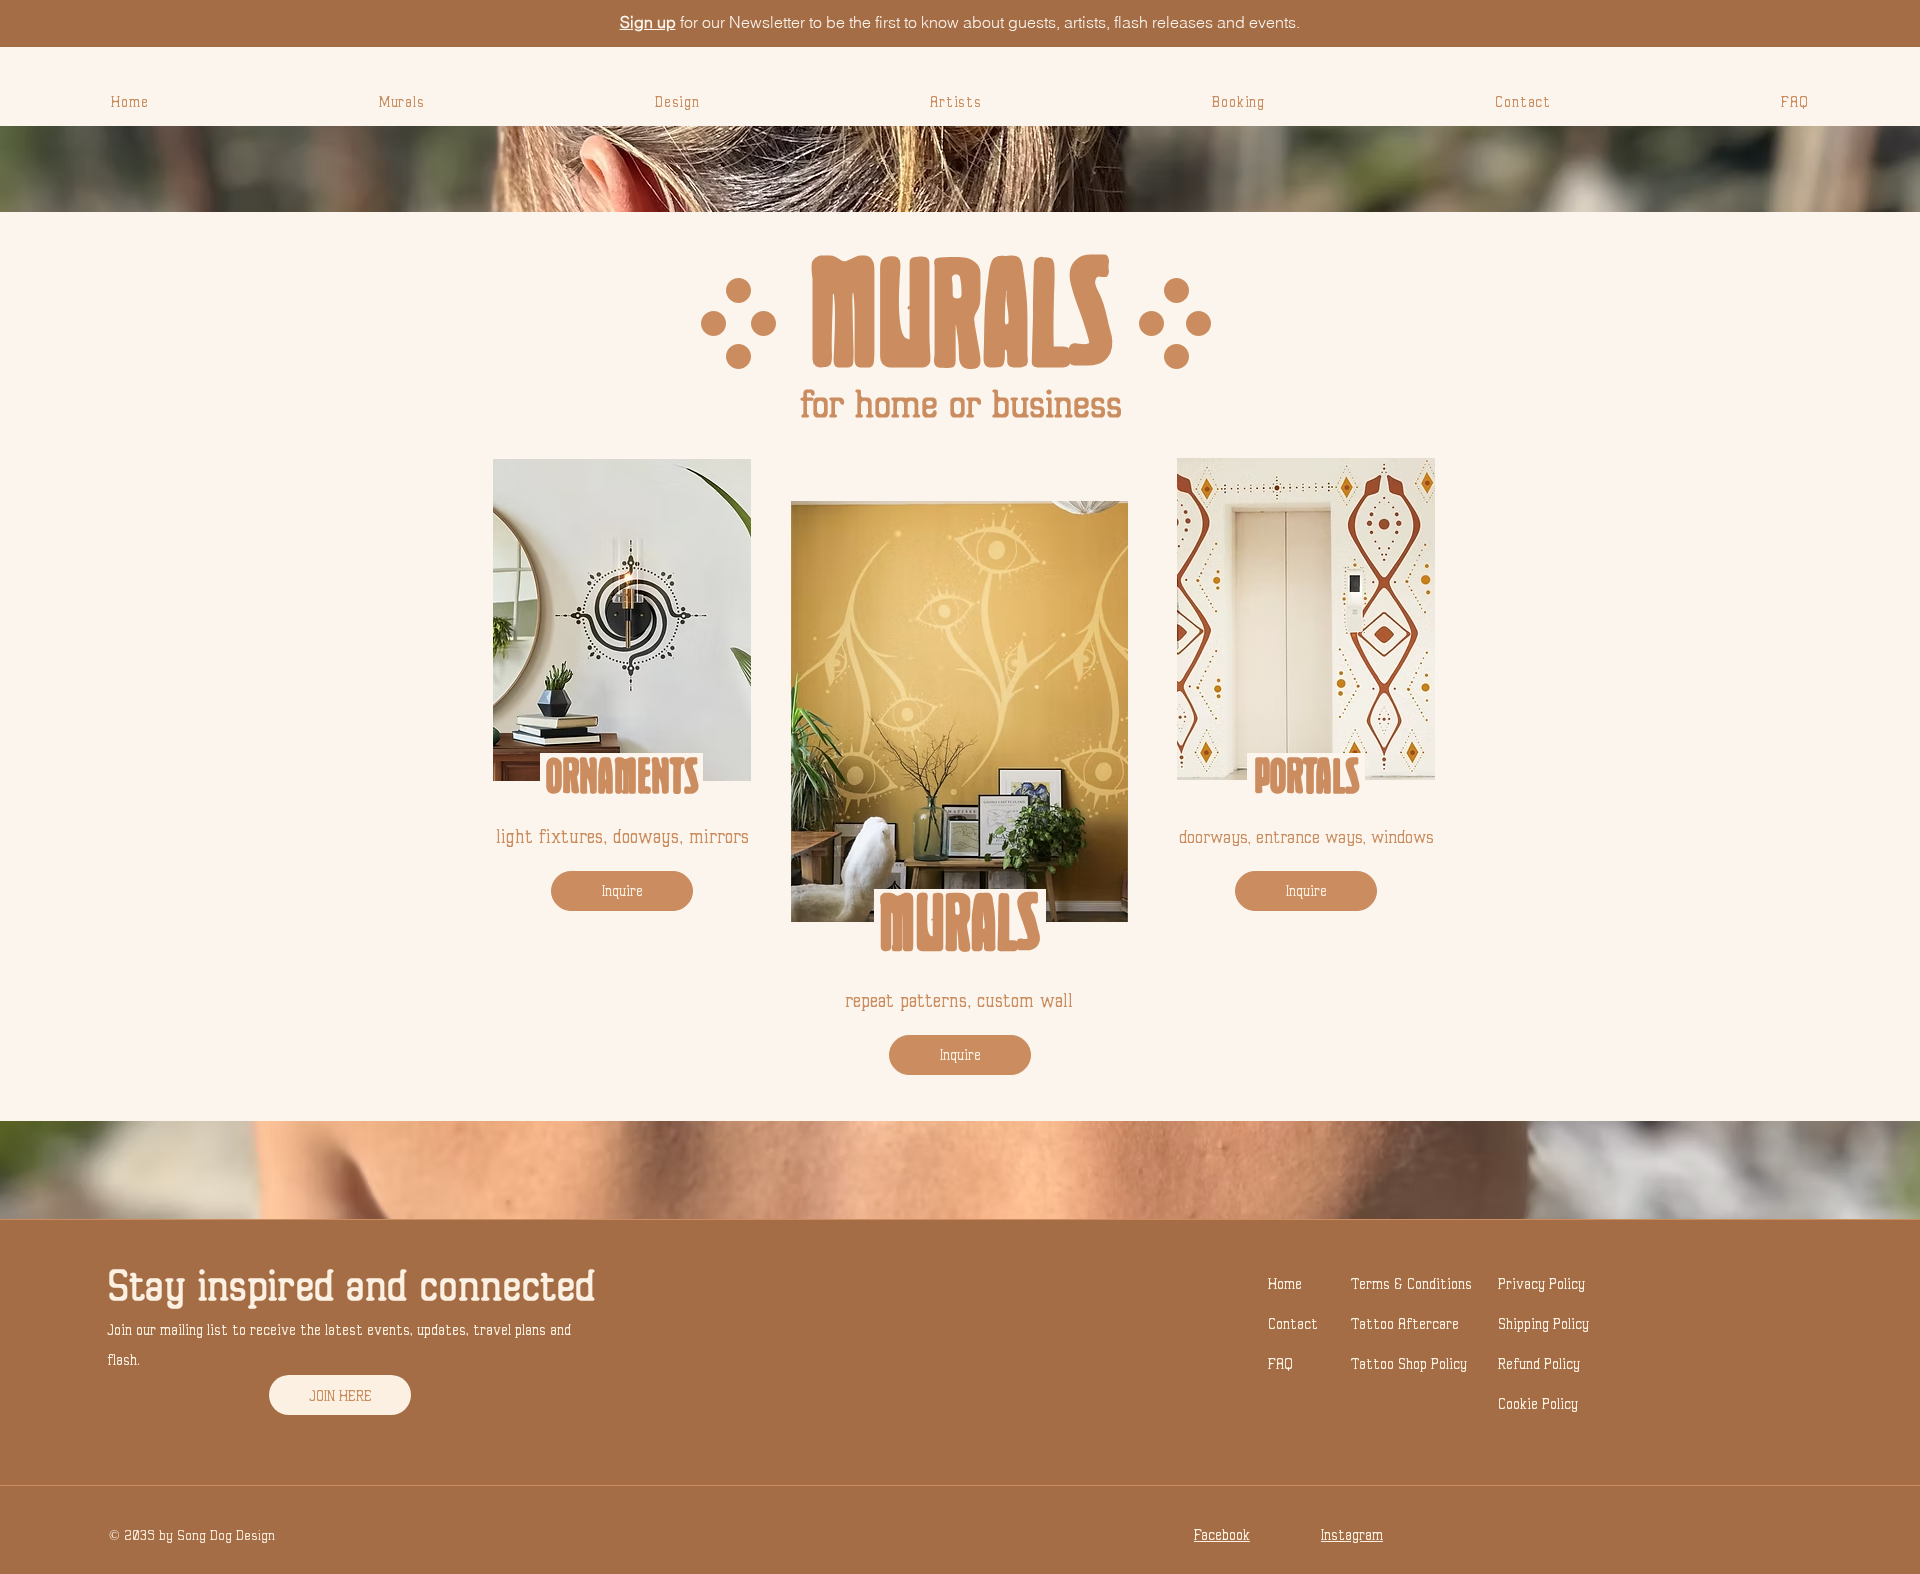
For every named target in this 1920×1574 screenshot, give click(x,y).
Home (1285, 1283)
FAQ (1280, 1363)
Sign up (648, 22)
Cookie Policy (1538, 1403)
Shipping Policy (1543, 1323)
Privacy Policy (1541, 1283)
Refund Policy (1539, 1363)
